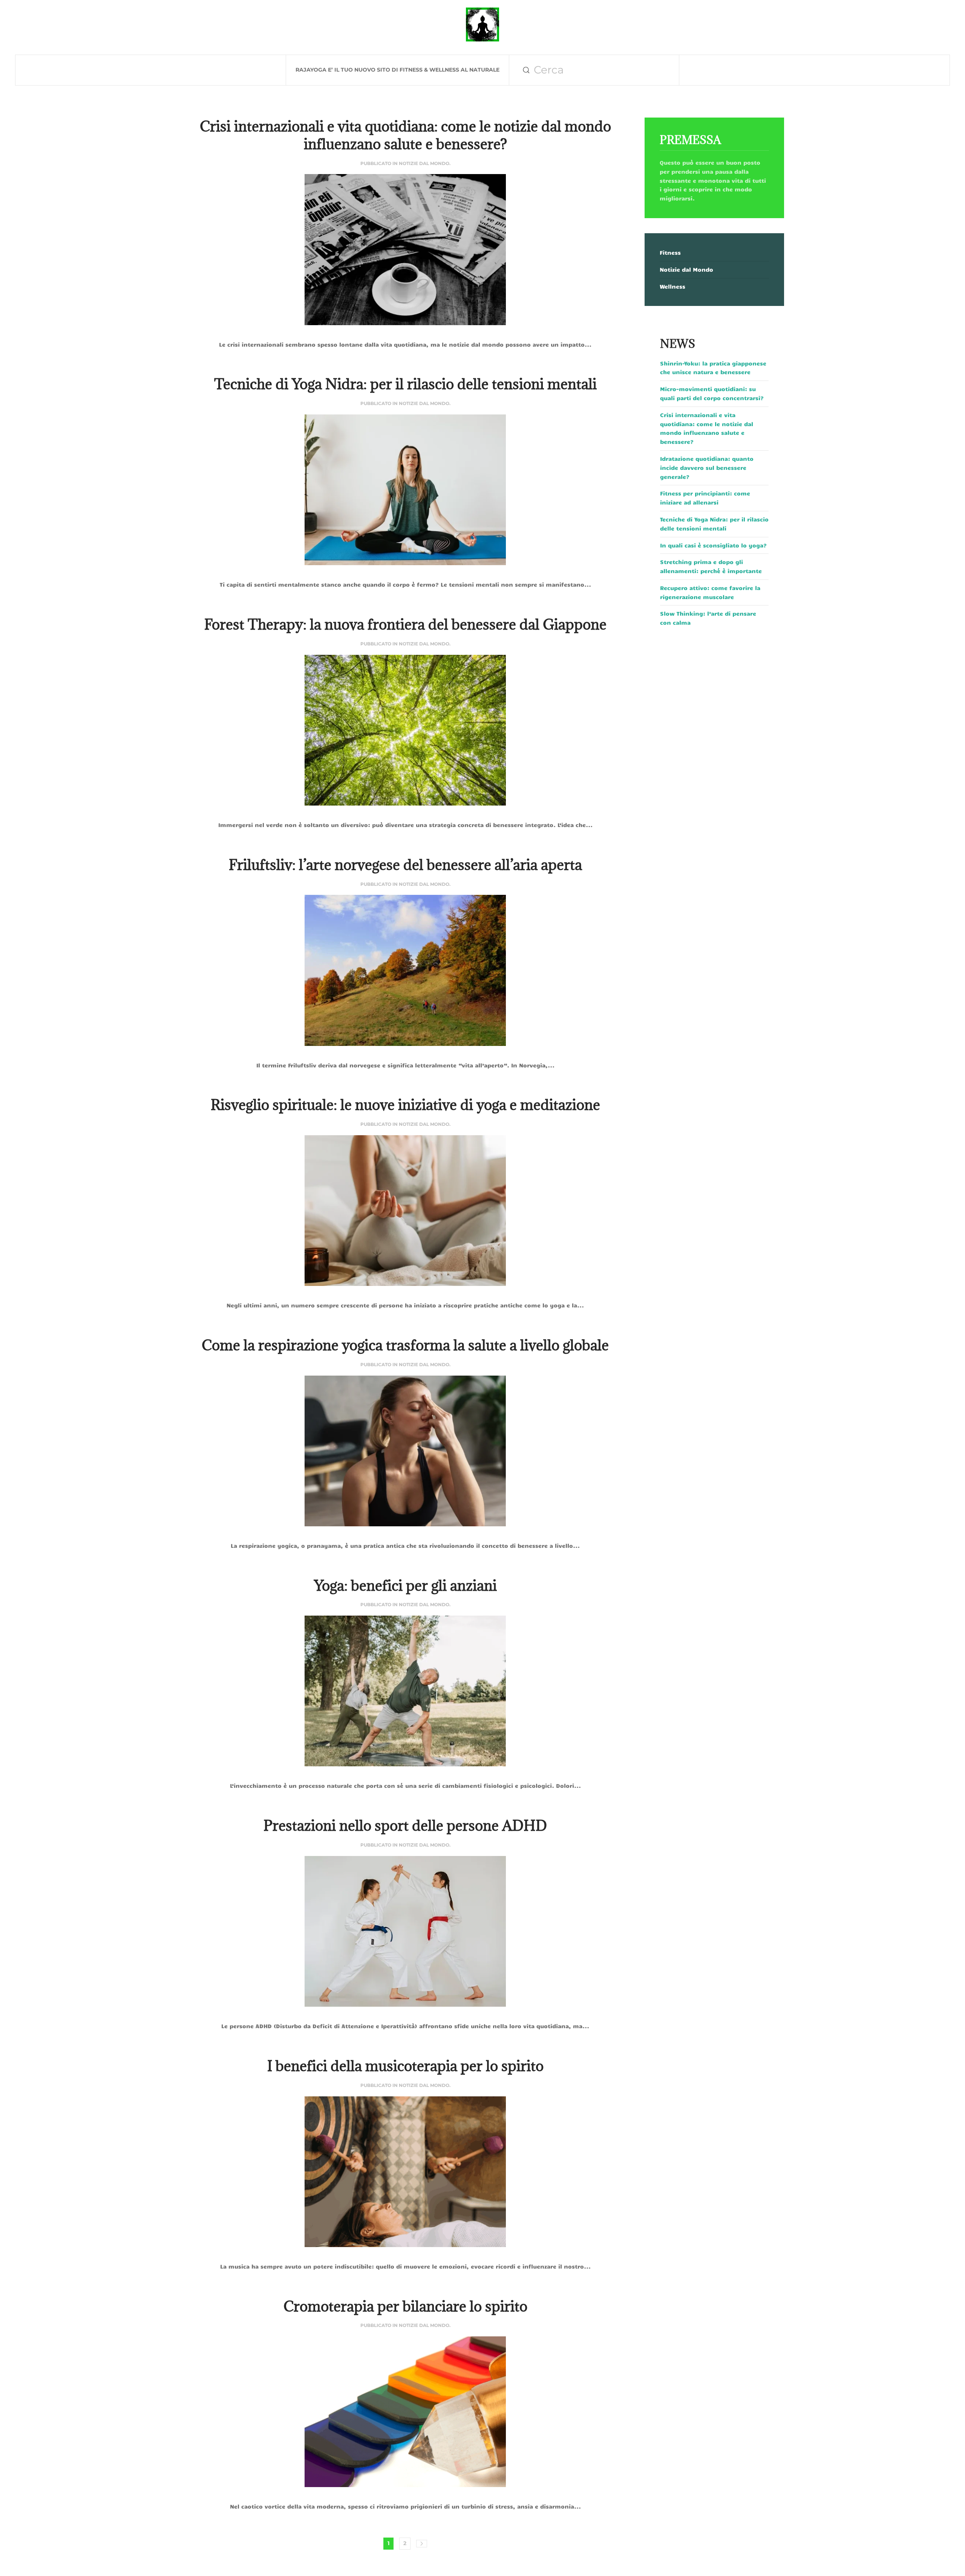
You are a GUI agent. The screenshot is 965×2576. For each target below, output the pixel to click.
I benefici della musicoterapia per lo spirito (405, 2066)
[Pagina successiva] (422, 2544)
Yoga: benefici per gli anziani (405, 1585)
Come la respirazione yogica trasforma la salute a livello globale (405, 1345)
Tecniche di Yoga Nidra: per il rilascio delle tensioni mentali (405, 384)
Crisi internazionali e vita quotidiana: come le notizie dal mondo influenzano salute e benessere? (405, 135)
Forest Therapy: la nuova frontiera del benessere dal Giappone (405, 624)
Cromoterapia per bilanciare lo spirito (405, 2306)
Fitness (670, 252)
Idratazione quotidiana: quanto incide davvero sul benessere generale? (707, 468)
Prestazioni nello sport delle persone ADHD (405, 1825)
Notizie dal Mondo (424, 163)
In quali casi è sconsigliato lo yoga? (713, 545)
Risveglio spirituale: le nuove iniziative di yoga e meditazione (405, 1105)
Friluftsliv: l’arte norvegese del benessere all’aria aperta (405, 865)
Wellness (672, 286)
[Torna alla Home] (482, 24)
